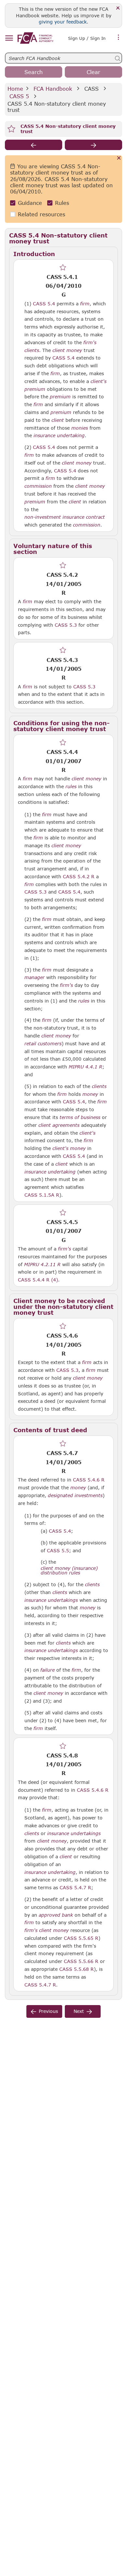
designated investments (75, 1495)
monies (80, 428)
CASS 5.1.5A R (42, 1195)
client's (99, 381)
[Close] (118, 8)
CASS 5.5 (58, 1550)
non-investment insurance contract (65, 517)
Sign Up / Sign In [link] (87, 38)
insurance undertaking (59, 436)
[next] (93, 145)
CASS (92, 89)
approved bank (56, 1915)
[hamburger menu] (9, 38)
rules (71, 787)
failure (48, 1670)
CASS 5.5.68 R (77, 1969)
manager (35, 977)
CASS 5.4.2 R (79, 876)
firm (85, 304)
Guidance (30, 203)
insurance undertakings (51, 1600)
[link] (35, 38)
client (58, 420)
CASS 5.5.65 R (81, 1938)
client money (67, 350)
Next (79, 2011)
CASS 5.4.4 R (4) (38, 1280)
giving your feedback (63, 22)
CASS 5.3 (66, 625)
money (90, 1094)
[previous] (34, 145)
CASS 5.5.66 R (81, 1961)
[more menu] (119, 38)
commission (38, 486)
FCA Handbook (53, 89)
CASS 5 (19, 96)
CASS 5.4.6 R (89, 1480)
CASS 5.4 (44, 303)
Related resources (42, 214)
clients (32, 350)
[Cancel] (119, 158)
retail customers (43, 1044)
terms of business (80, 1117)
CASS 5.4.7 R (75, 1887)
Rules (62, 203)
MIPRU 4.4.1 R (85, 1066)
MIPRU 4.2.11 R (42, 1264)
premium (35, 389)
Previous (48, 2011)
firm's (90, 343)
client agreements (59, 1125)
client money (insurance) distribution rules (69, 1571)
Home (15, 89)
